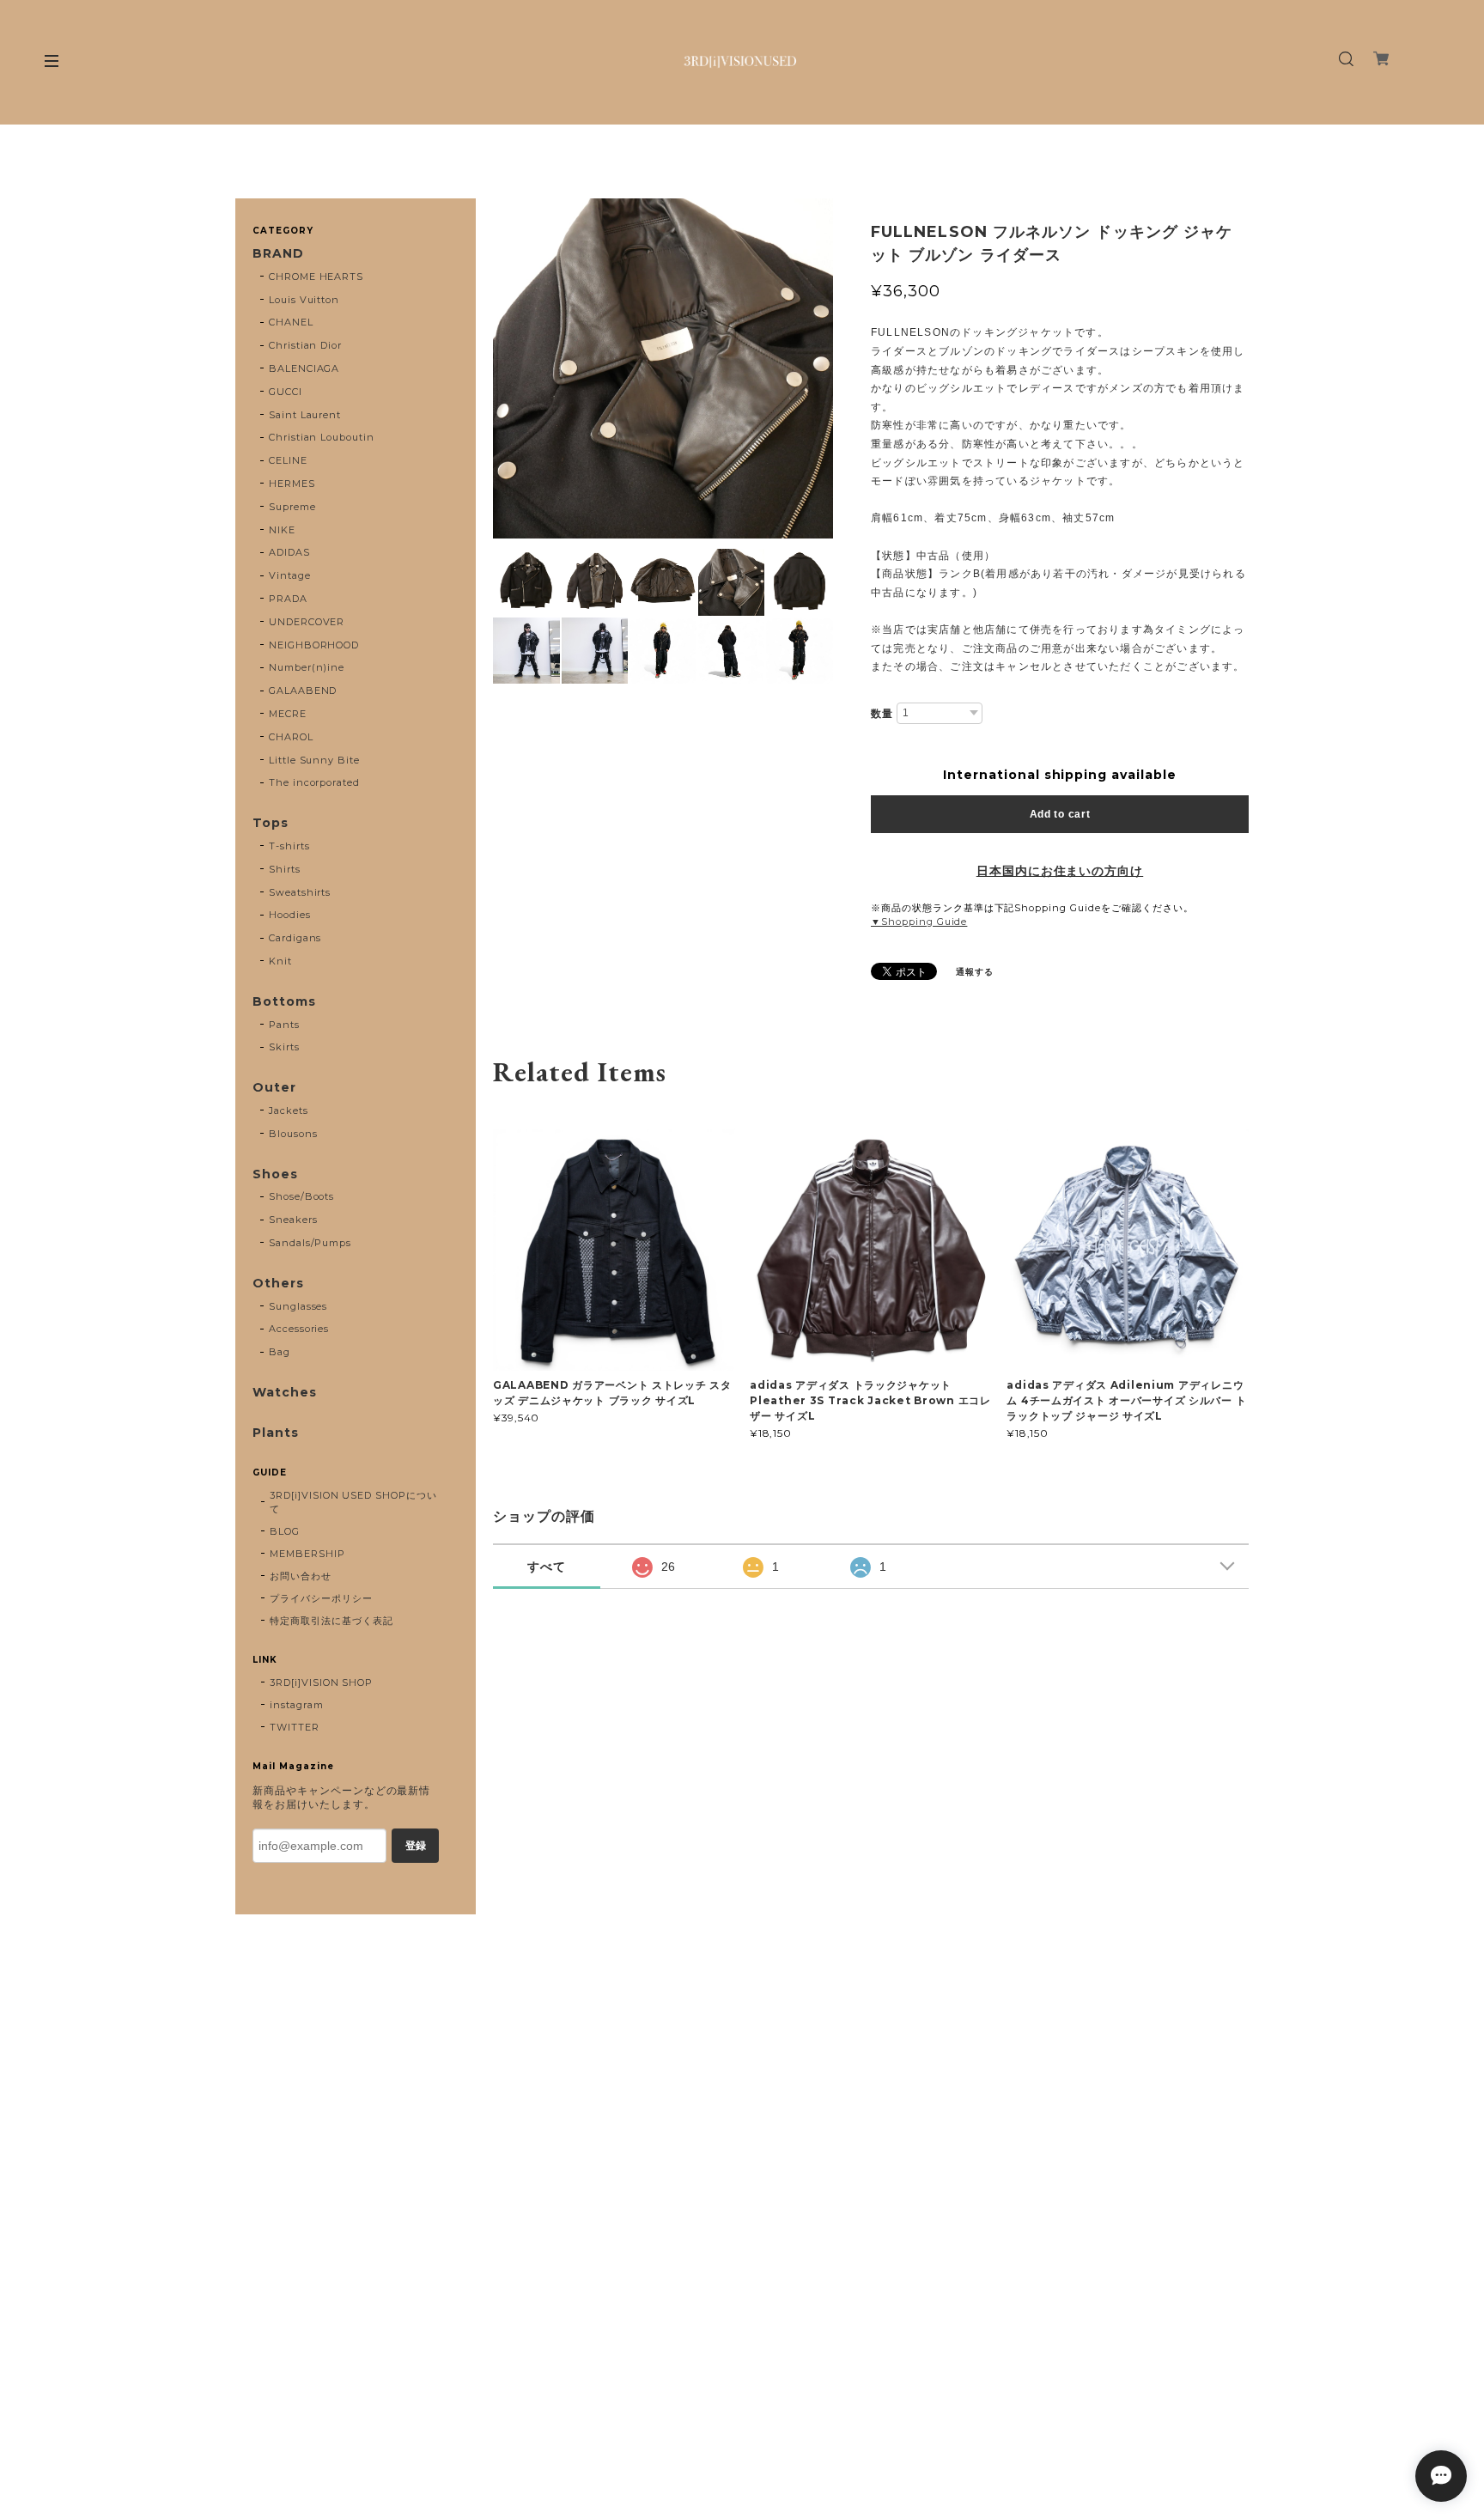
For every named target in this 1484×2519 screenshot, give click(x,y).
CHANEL (291, 322)
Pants (284, 1025)
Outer (274, 1088)
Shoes (275, 1174)
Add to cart (1060, 814)
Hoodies (290, 915)
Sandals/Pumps (310, 1243)
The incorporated (314, 782)
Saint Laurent (305, 415)
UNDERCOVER (307, 622)
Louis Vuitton (304, 300)
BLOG (285, 1531)
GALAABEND (303, 691)
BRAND (278, 254)
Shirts (285, 869)
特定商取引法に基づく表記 (331, 1621)
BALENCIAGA (304, 368)
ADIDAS (289, 552)
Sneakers (293, 1220)
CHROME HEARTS (316, 277)
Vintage (290, 575)
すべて (547, 1567)
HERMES (292, 484)
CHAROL (291, 737)
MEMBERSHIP (307, 1554)
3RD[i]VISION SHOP (321, 1682)
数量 (882, 714)
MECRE (288, 714)
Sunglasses (298, 1306)
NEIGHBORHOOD (314, 645)
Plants (276, 1433)
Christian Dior (305, 345)
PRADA (288, 599)
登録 (416, 1846)
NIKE (282, 530)
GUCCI (286, 392)
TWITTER (295, 1727)
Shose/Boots (302, 1196)
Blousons (293, 1134)
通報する (975, 972)
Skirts (284, 1047)
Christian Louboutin (322, 437)
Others (278, 1284)
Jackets (289, 1110)
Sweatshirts (300, 892)
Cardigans (295, 938)
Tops (271, 823)
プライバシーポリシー (321, 1598)
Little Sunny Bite (314, 760)
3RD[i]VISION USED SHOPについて (353, 1502)
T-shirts (289, 846)
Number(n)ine (307, 667)
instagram (297, 1705)
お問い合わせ (301, 1576)
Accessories (299, 1329)
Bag (280, 1352)
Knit (280, 961)
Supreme (292, 507)
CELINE (288, 460)
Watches (285, 1393)
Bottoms (284, 1002)
